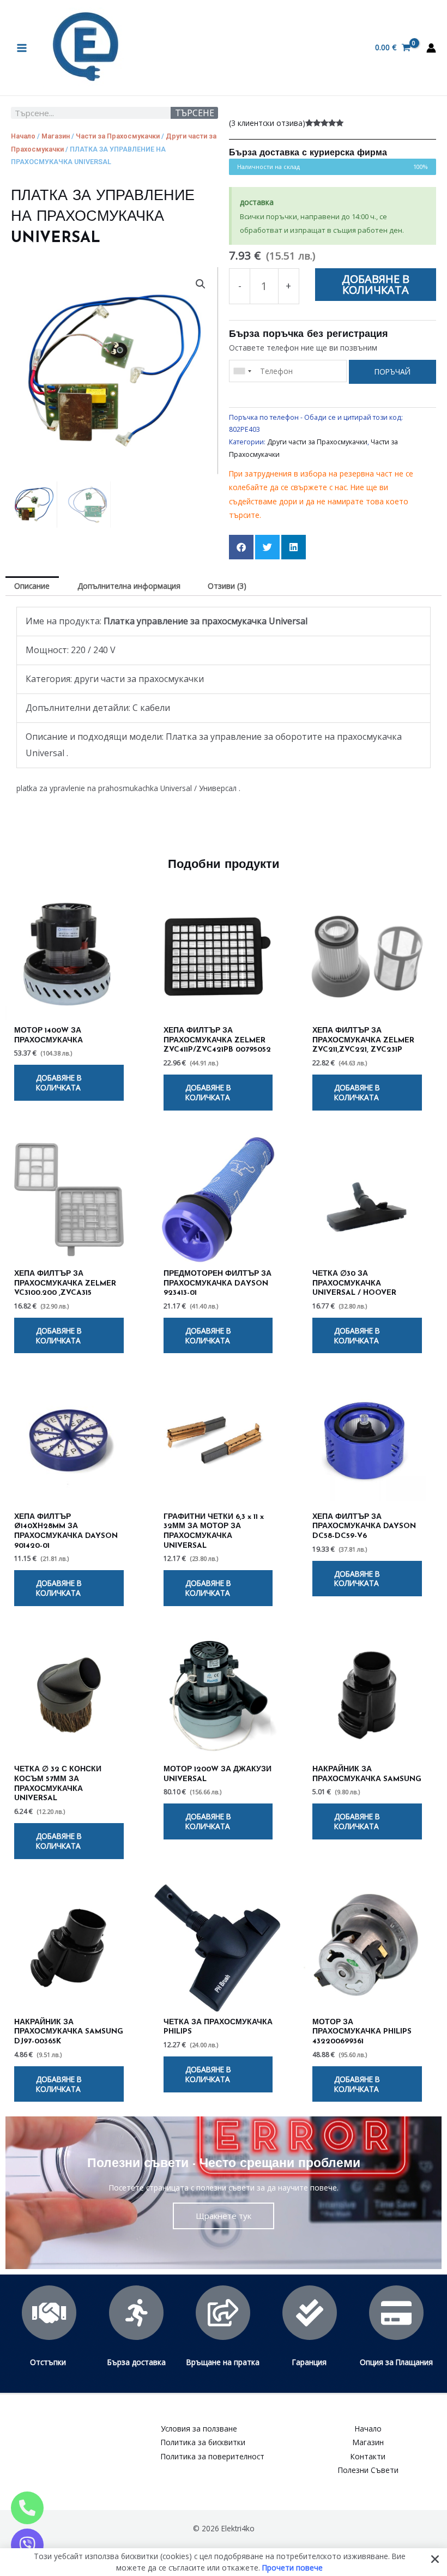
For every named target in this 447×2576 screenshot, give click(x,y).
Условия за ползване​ (199, 2429)
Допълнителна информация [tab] (129, 586)
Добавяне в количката (376, 284)
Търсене (195, 113)
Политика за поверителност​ (213, 2456)
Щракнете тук (224, 2216)
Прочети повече (292, 2567)
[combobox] (242, 371)
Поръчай (392, 372)
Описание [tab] (32, 586)
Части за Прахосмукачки (118, 136)
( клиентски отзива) (267, 123)
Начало (23, 136)
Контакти (368, 2456)
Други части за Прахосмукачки (317, 442)
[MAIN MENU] (22, 48)
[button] (201, 284)
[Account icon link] (431, 48)
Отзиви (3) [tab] (227, 586)
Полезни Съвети (368, 2470)
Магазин (56, 136)
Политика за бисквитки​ (203, 2442)
